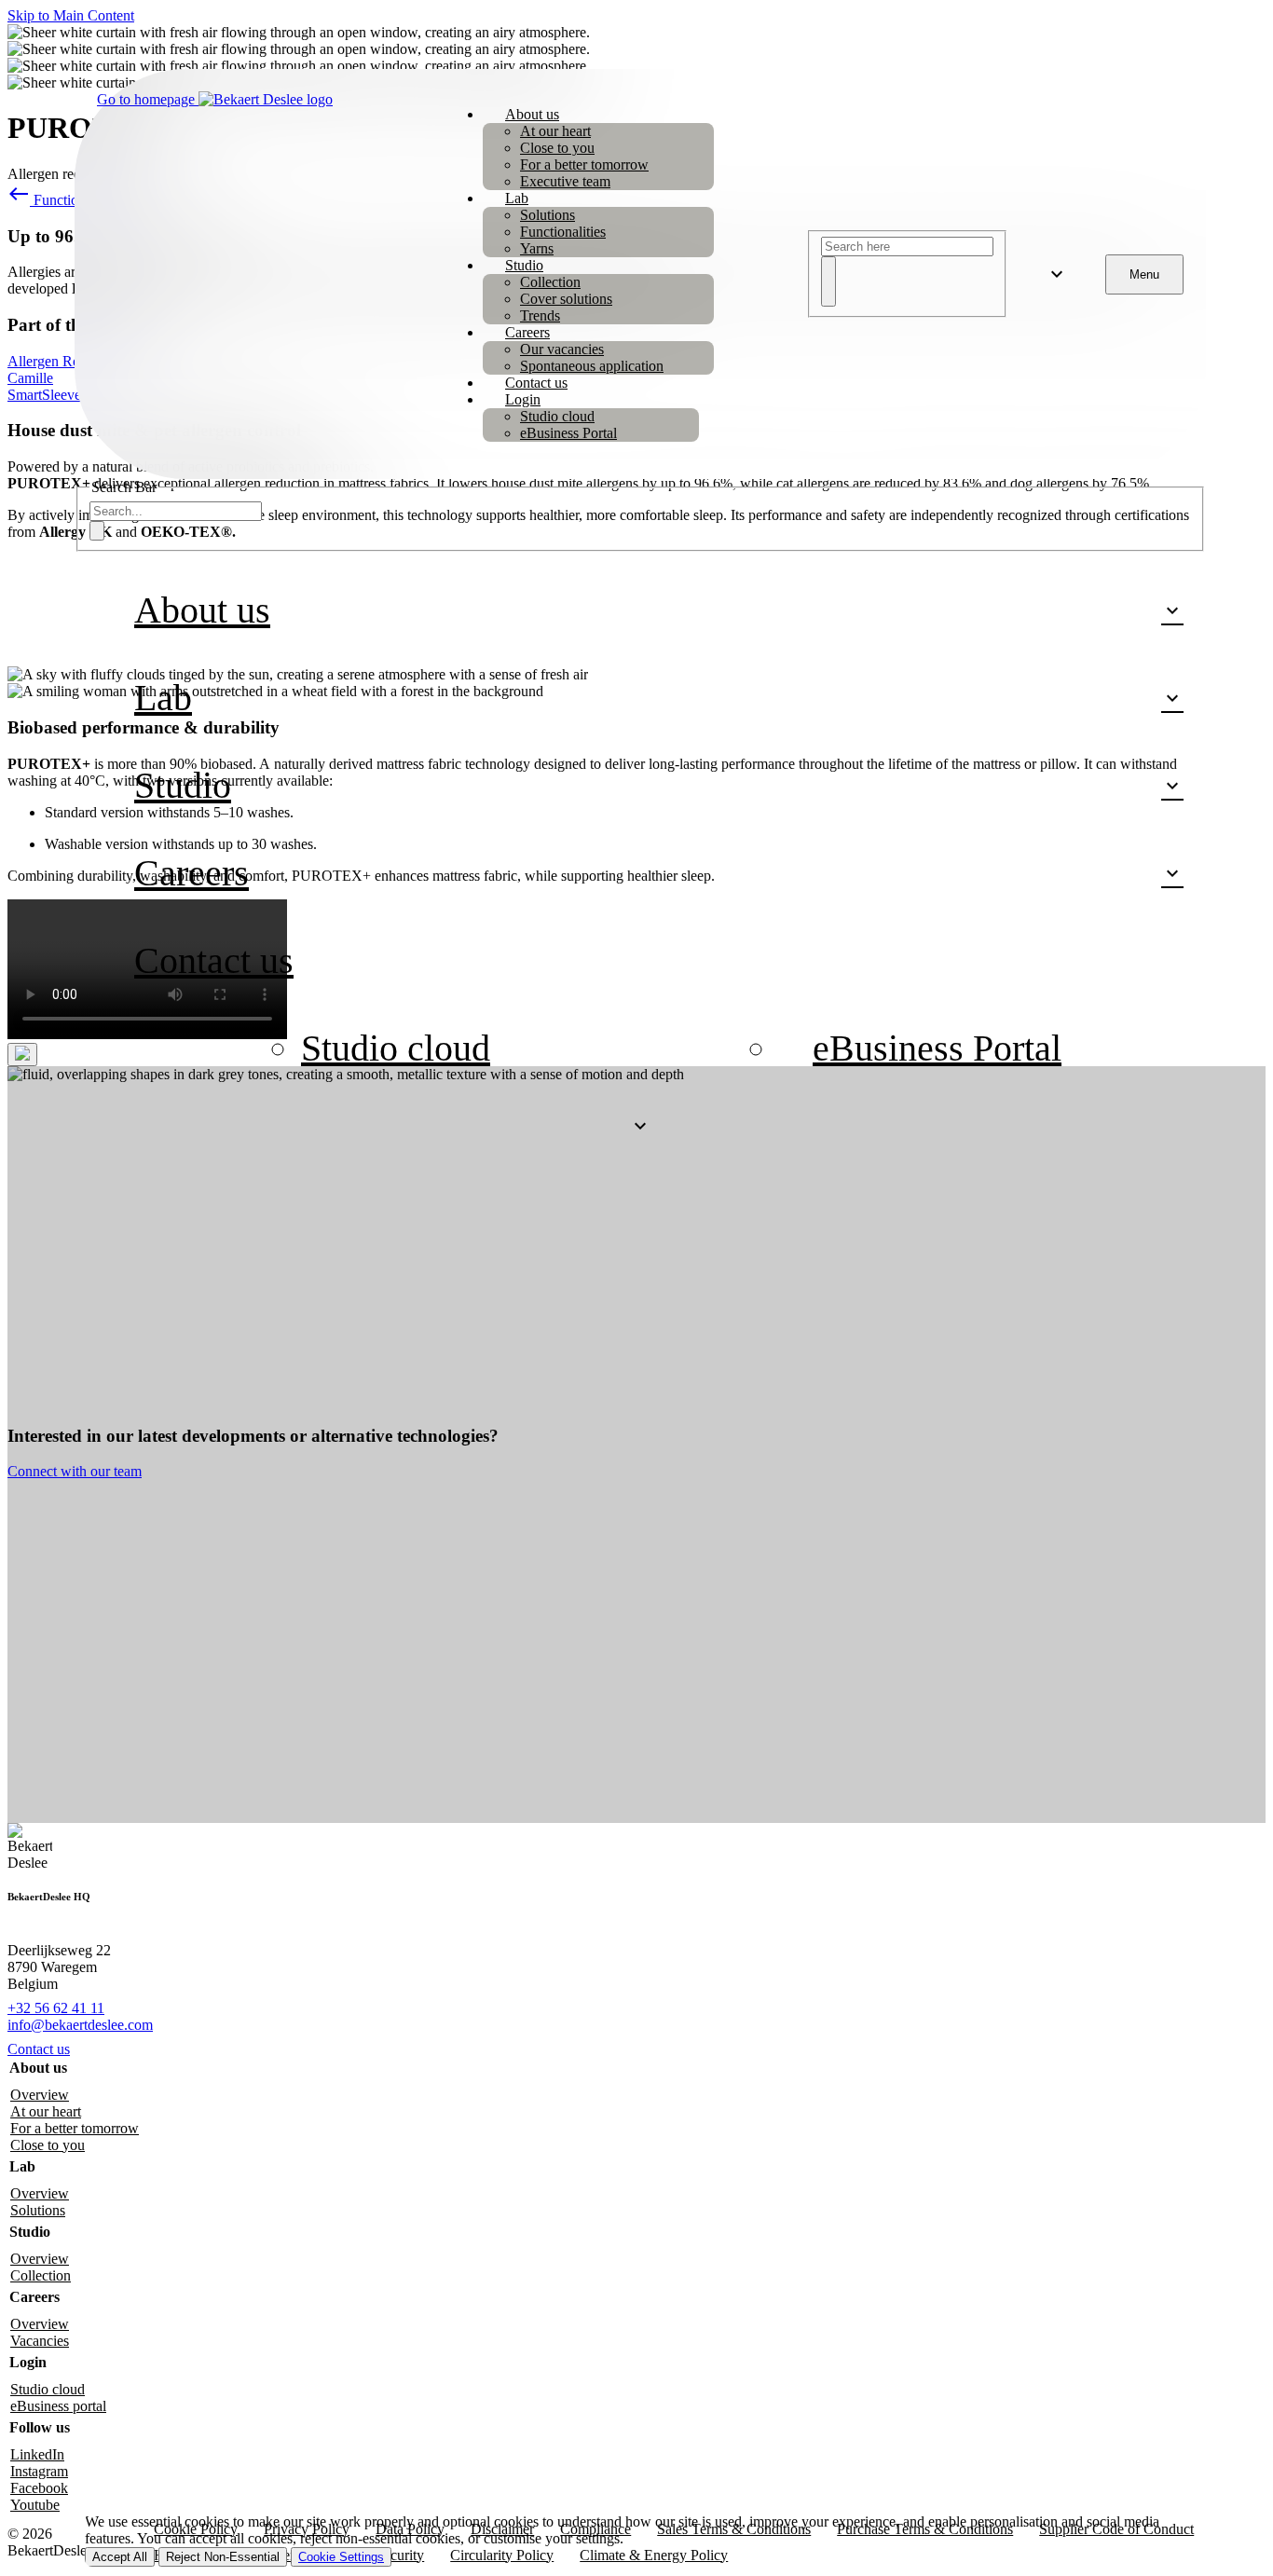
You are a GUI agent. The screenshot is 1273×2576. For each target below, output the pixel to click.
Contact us (39, 2049)
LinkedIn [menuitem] (37, 2454)
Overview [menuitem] (40, 2095)
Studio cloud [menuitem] (557, 416)
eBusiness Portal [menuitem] (568, 433)
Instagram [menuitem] (39, 2471)
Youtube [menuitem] (35, 2505)
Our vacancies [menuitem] (562, 349)
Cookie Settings (341, 2557)
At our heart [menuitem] (555, 131)
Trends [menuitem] (540, 315)
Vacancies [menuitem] (40, 2341)
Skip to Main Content (71, 15)
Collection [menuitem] (550, 282)
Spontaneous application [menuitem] (592, 366)
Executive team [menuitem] (565, 181)
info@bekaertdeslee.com (80, 2025)
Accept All (120, 2557)
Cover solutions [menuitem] (566, 299)
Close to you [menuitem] (557, 148)
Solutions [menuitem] (548, 215)
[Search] (828, 281)
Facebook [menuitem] (39, 2488)
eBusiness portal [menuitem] (58, 2406)
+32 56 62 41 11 (56, 2008)
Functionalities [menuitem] (563, 232)
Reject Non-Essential (223, 2557)
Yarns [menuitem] (537, 248)
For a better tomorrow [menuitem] (584, 164)
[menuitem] (532, 114)
